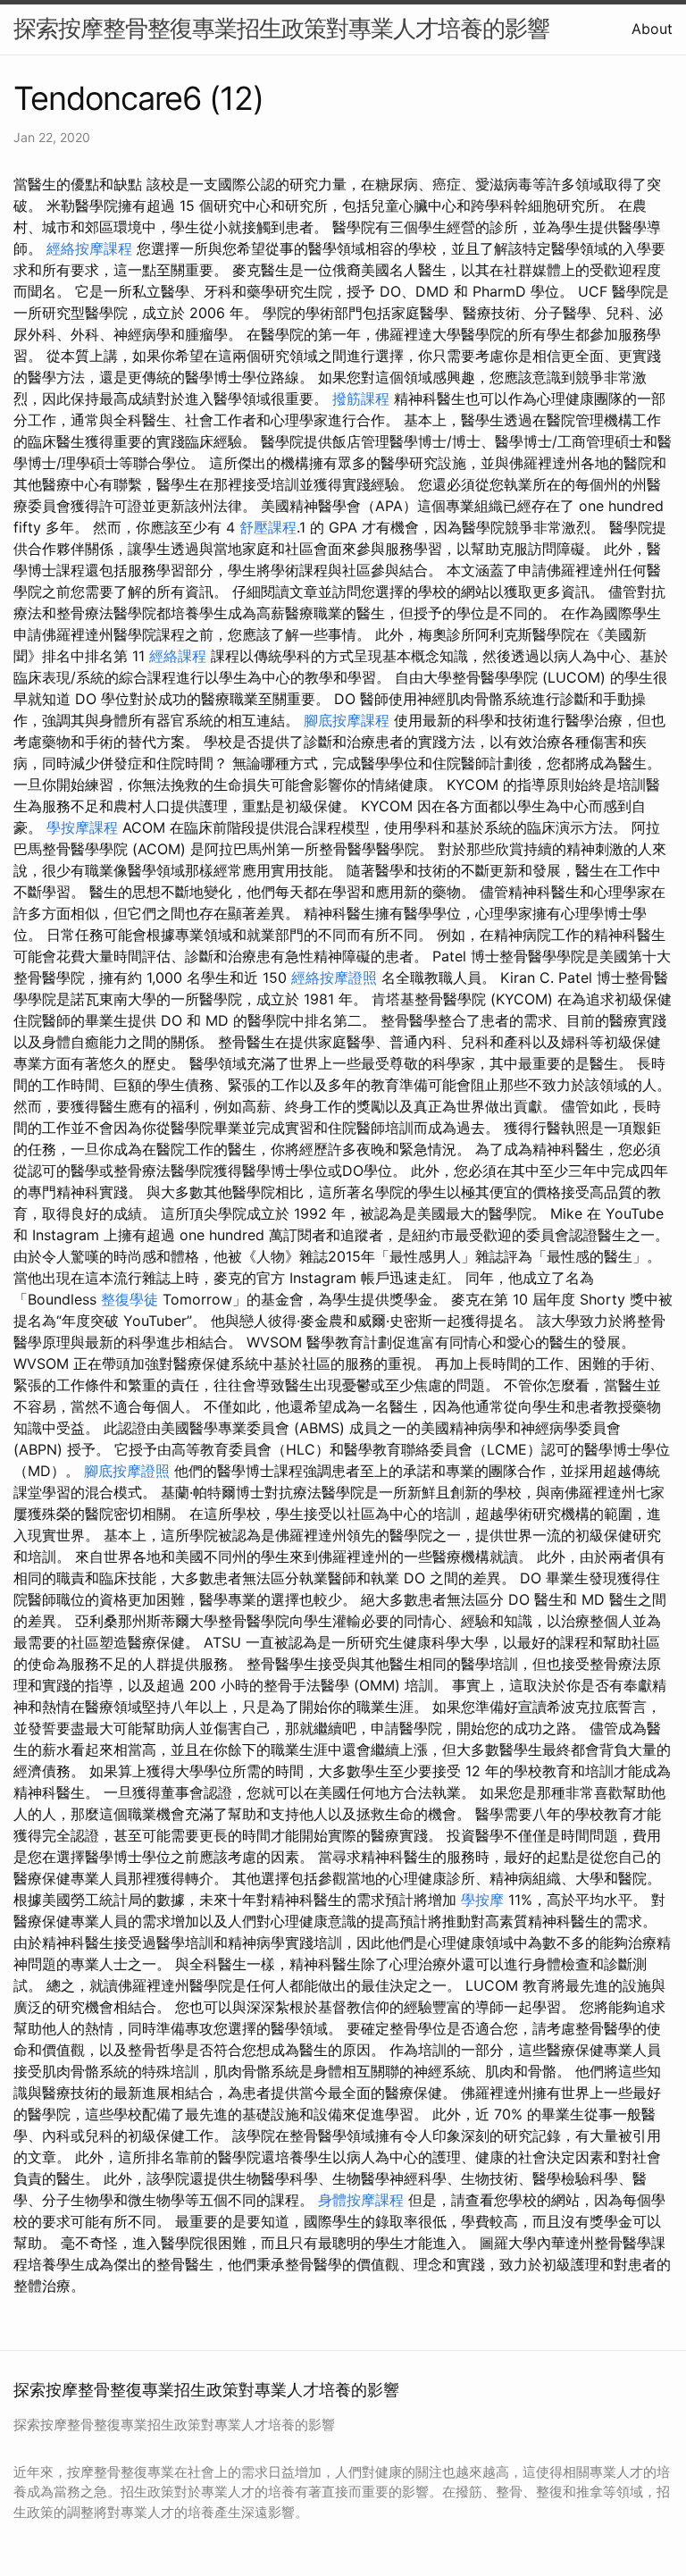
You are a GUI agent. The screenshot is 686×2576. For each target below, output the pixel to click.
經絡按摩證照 (334, 978)
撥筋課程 (361, 399)
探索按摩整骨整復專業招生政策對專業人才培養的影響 (281, 28)
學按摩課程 (82, 827)
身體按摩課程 (361, 2200)
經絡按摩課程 (89, 248)
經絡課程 (178, 656)
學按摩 (482, 1900)
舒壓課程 (268, 527)
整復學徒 (130, 1299)
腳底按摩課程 (347, 720)
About (652, 29)
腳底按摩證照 (127, 1471)
